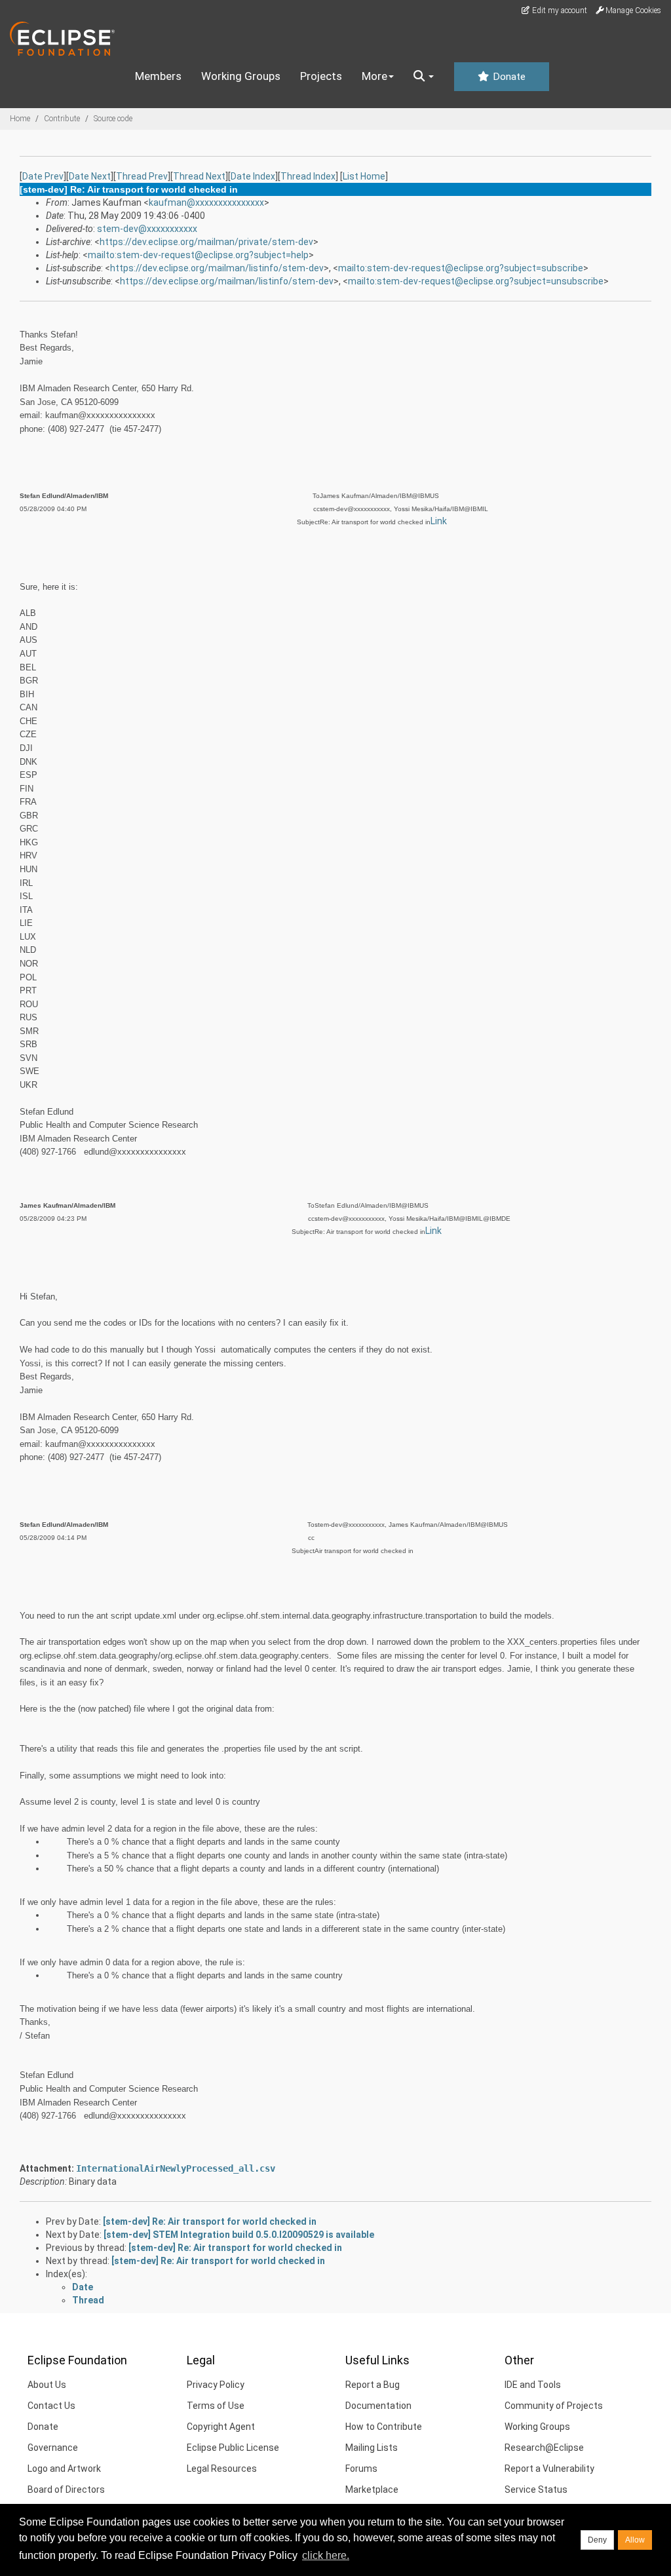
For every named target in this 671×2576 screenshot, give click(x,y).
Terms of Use (216, 2406)
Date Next (90, 176)
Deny (597, 2540)
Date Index (253, 176)
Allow (635, 2540)
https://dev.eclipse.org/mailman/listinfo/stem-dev (217, 268)
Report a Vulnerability (549, 2469)
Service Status (536, 2489)
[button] (424, 77)
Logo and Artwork (64, 2469)
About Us (47, 2385)
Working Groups (241, 76)
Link (439, 521)
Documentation (378, 2406)
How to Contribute (384, 2427)
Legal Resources (222, 2469)
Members (158, 76)
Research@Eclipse (544, 2448)
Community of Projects (554, 2406)
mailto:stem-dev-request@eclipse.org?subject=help (198, 255)
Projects (321, 76)
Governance (53, 2448)
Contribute (62, 119)
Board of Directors (66, 2489)
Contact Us (51, 2406)
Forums (361, 2469)
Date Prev (43, 176)
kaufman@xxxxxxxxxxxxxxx (206, 202)
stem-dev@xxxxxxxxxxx (147, 229)
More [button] (374, 76)
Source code (113, 119)
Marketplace (372, 2489)
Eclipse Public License (233, 2448)
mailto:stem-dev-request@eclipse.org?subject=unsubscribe (476, 281)
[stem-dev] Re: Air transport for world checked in (210, 2221)
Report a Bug (373, 2385)
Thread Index (308, 176)
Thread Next (199, 176)
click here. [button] (326, 2555)
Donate (508, 77)
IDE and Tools (533, 2385)
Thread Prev (142, 176)
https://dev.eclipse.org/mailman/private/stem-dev (206, 242)
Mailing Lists (372, 2448)
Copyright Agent (221, 2427)
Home (20, 119)
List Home (364, 176)
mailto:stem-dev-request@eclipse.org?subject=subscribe (461, 268)
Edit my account (559, 10)
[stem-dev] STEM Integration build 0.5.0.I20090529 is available (239, 2235)
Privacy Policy (216, 2385)
